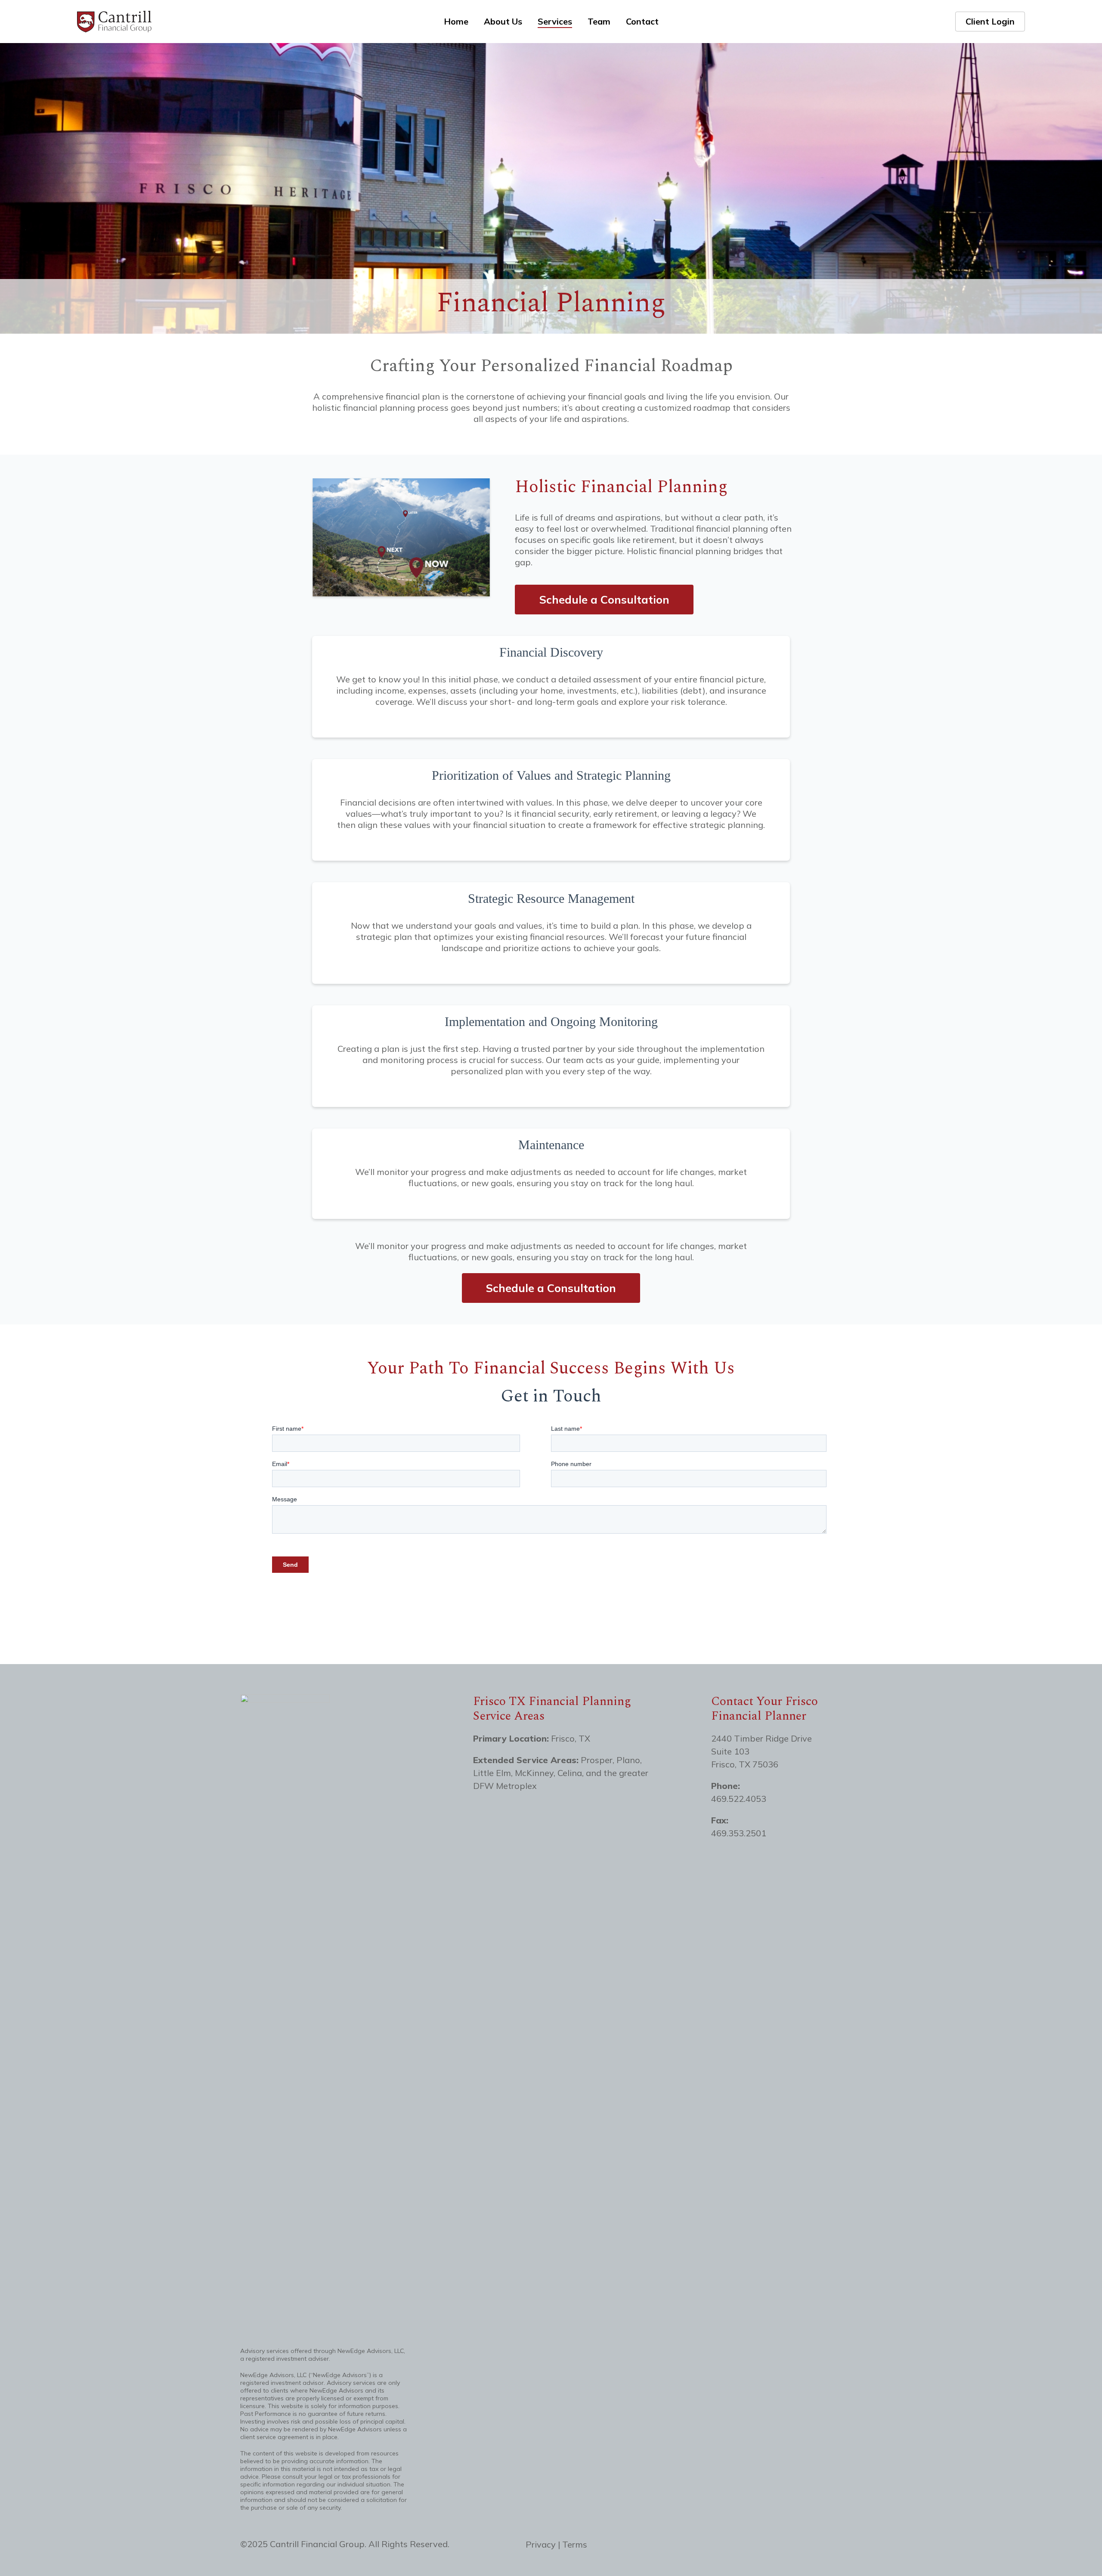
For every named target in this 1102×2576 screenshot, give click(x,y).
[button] (604, 599)
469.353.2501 (739, 1833)
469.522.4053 (739, 1799)
